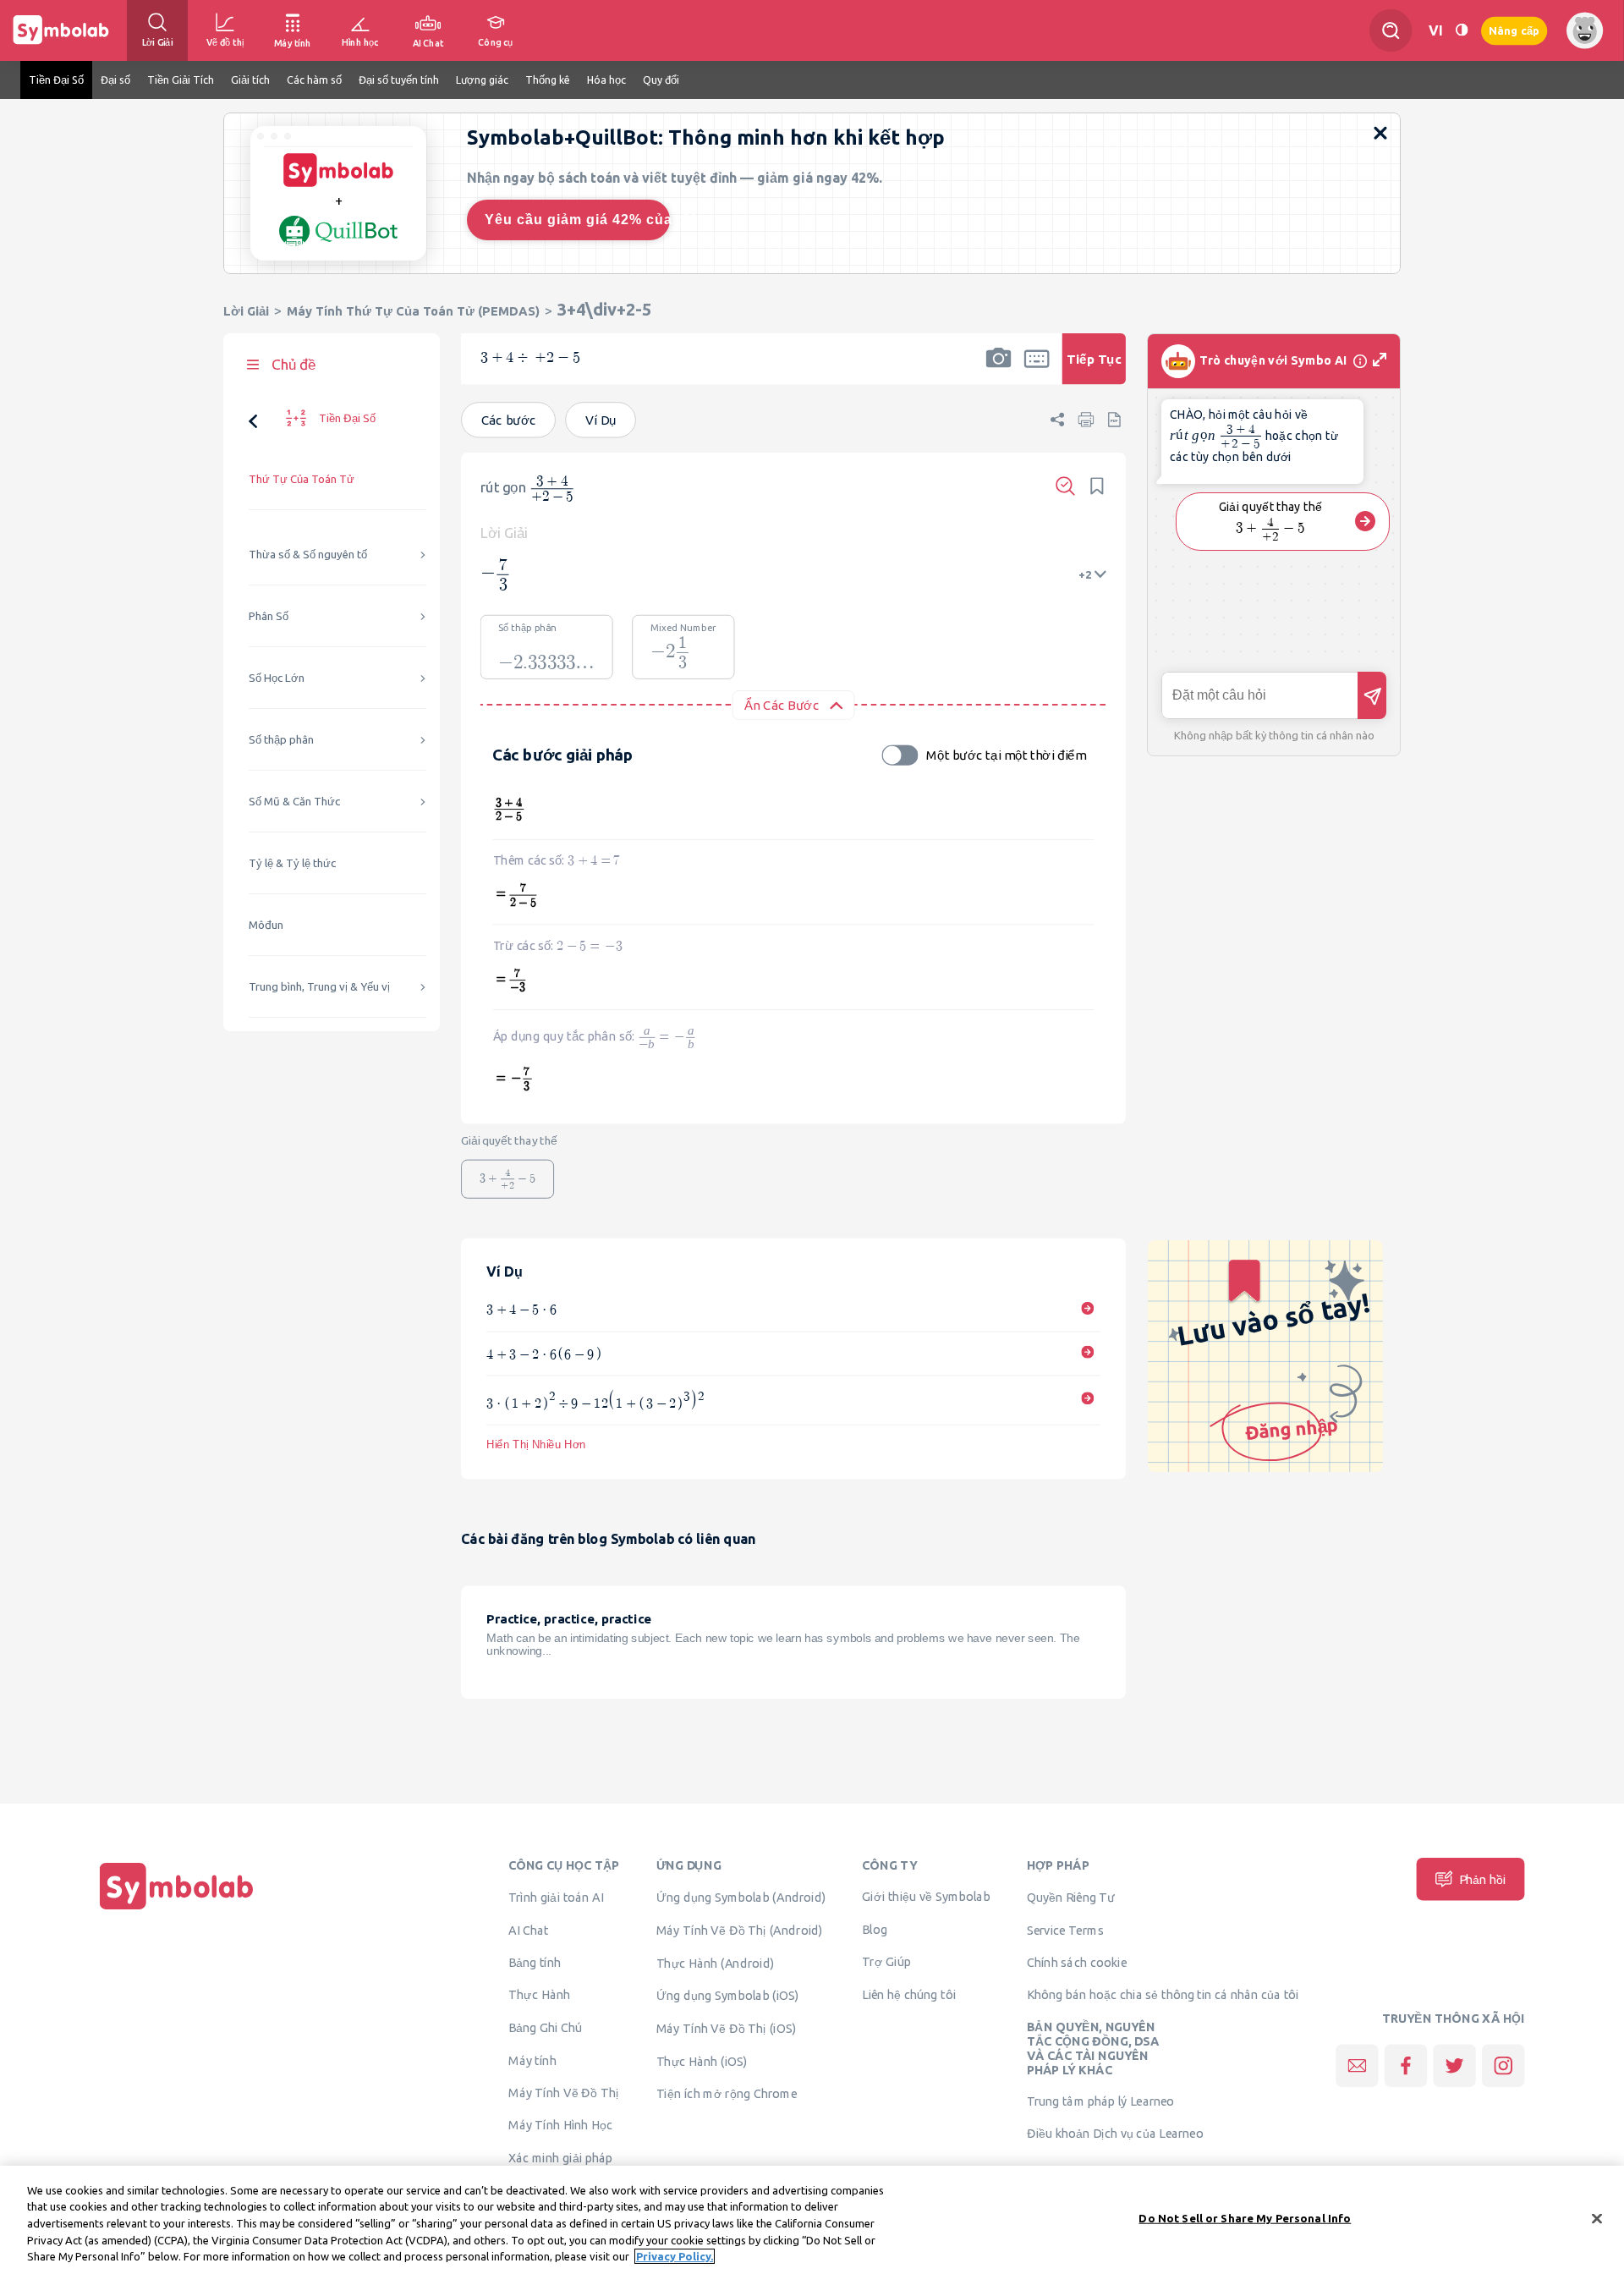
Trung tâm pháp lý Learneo (1101, 2101)
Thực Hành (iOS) (702, 2061)
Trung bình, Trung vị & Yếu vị (319, 987)
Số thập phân (281, 740)
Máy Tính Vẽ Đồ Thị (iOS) (727, 2028)
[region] (812, 2220)
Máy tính (532, 2060)
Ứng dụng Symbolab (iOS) (728, 1995)
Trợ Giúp (886, 1961)
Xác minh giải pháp (560, 2157)
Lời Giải (246, 311)
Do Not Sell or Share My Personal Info (1245, 2218)
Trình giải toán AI (556, 1897)
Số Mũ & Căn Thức (294, 802)
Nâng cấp (1514, 30)
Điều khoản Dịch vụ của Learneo (1115, 2133)
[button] (998, 370)
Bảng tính (535, 1962)
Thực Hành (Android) (716, 1963)
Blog (875, 1929)
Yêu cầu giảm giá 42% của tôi (577, 220)
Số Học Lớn (277, 678)
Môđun (266, 925)
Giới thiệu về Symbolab (926, 1896)
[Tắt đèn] (1462, 30)
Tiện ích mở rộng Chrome (727, 2093)
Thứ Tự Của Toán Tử (302, 479)
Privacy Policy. (675, 2256)
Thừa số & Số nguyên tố (308, 555)
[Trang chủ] (177, 1909)
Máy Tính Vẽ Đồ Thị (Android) (740, 1930)
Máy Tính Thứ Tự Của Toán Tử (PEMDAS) (413, 311)
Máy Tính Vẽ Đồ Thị (564, 2092)
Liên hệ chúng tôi (909, 1994)
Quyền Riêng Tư (1071, 1897)
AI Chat (529, 1930)
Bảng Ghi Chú (545, 2027)
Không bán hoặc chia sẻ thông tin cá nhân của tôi (1163, 1994)
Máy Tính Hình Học (560, 2124)
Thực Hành (539, 1994)
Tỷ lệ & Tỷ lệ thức (292, 863)
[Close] (1597, 2219)
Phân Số (269, 616)
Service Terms (1065, 1930)
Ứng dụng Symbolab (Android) (741, 1897)
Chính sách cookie (1077, 1962)
